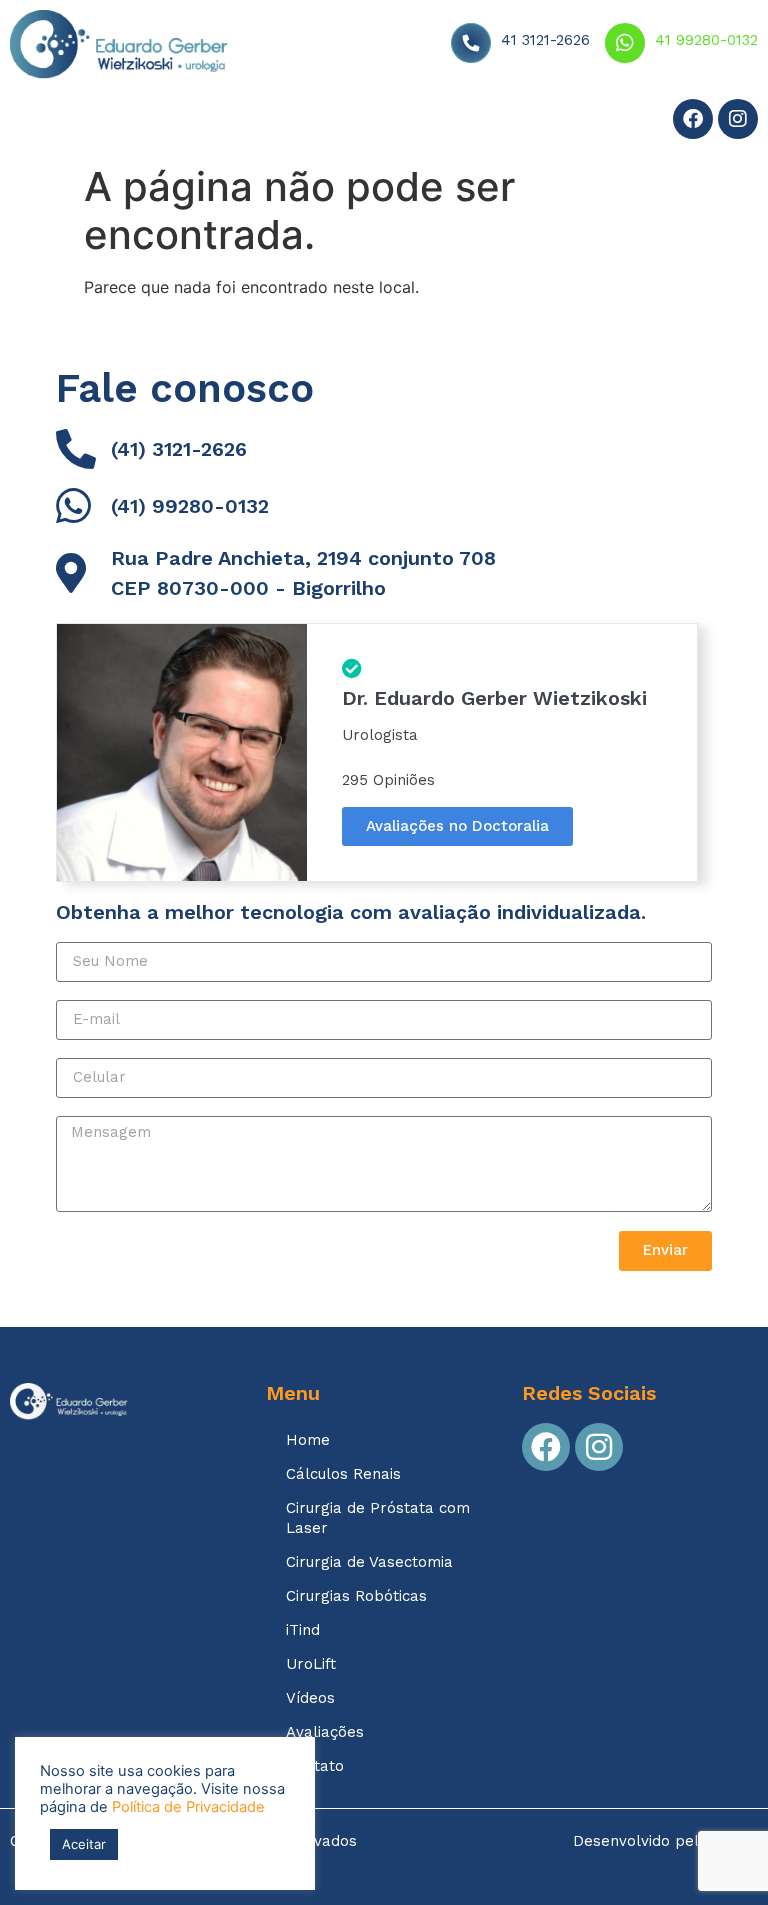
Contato (469, 121)
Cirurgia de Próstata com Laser (378, 1518)
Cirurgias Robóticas (356, 1596)
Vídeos (271, 121)
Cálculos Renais (343, 1474)
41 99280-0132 (706, 40)
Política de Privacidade (188, 1807)
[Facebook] (693, 119)
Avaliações (369, 121)
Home (48, 121)
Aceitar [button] (84, 1844)
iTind (303, 1630)
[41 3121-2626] (471, 43)
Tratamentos (149, 121)
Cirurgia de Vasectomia (369, 1562)
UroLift (311, 1664)
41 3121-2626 (545, 40)
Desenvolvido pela (665, 1841)
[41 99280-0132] (625, 43)
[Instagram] (738, 119)
